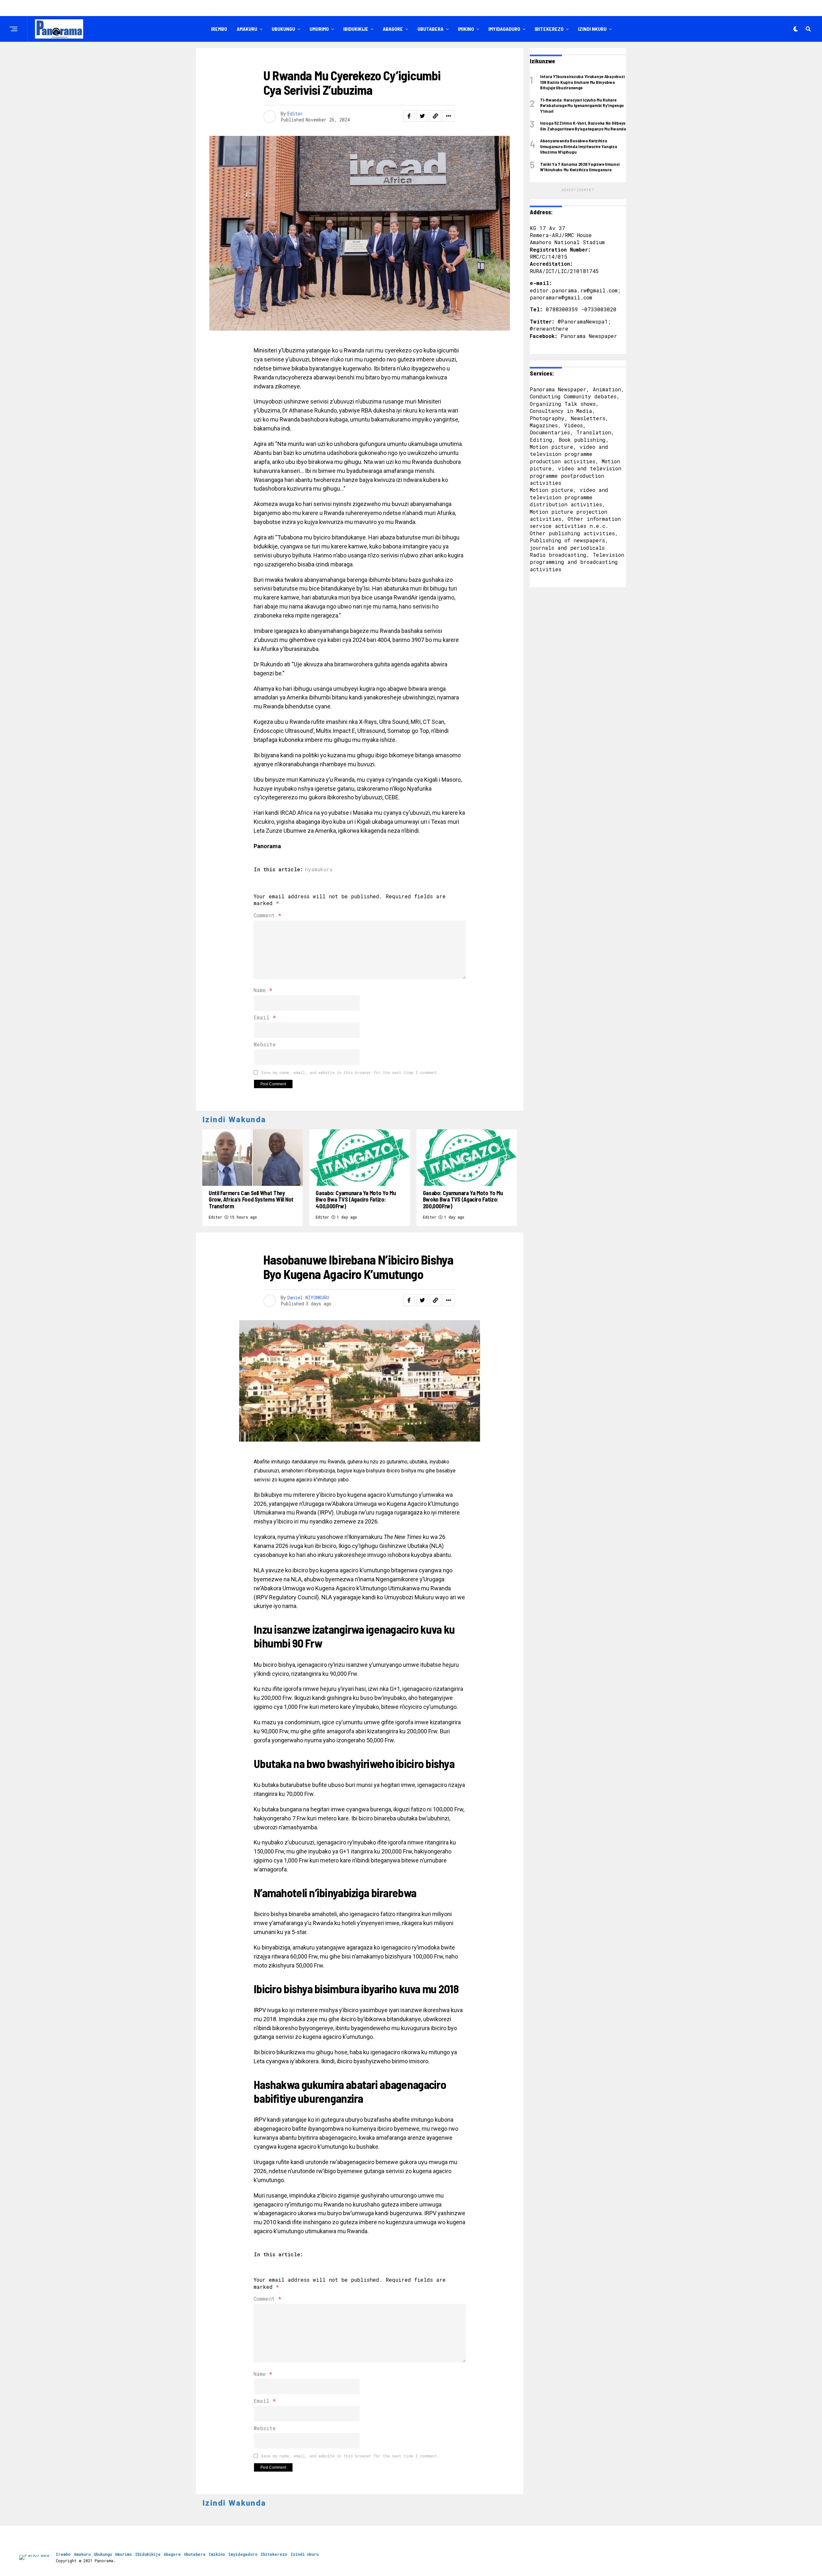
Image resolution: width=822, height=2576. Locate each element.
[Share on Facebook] (409, 116)
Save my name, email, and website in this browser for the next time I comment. (350, 1072)
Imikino (466, 29)
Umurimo (319, 29)
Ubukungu (283, 29)
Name (263, 990)
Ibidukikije (356, 29)
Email (265, 1017)
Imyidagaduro (504, 29)
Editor (295, 114)
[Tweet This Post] (422, 116)
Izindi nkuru (592, 29)
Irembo (219, 29)
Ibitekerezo (549, 29)
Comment (267, 915)
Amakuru (247, 29)
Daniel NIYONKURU (308, 1297)
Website (265, 1044)
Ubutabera (430, 29)
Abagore (393, 29)
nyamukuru (319, 869)
